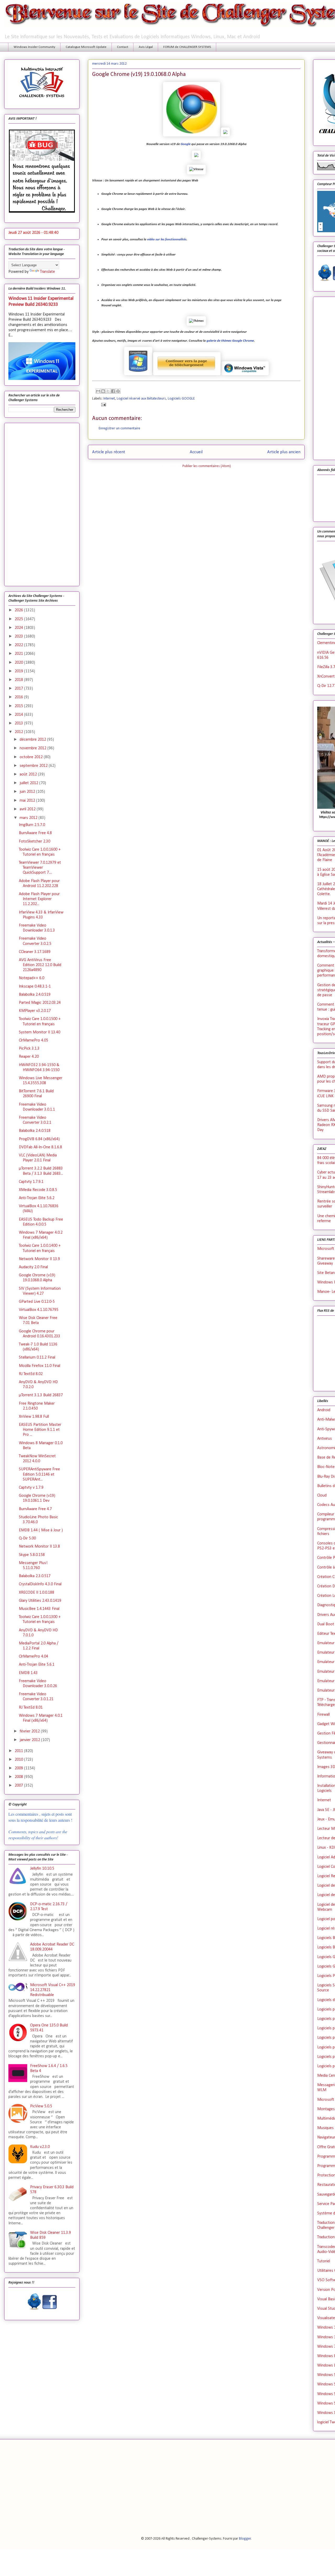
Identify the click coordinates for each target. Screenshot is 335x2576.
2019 (19, 671)
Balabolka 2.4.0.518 (35, 1131)
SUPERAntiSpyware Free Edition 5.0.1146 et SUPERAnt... (39, 1474)
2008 (19, 1777)
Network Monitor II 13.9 (39, 1259)
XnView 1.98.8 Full (34, 1417)
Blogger (245, 2539)
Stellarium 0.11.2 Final (37, 1358)
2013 (19, 723)
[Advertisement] (42, 503)
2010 (19, 1760)
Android (324, 1410)
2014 (19, 715)
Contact (123, 47)
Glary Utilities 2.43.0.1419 (40, 1601)
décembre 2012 (33, 740)
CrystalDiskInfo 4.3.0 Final (40, 1584)
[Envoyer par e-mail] (98, 391)
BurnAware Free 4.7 (35, 1509)
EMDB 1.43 (28, 1673)
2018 (19, 680)
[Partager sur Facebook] (113, 391)
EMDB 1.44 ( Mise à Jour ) (41, 1530)
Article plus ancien (284, 452)
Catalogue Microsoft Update (86, 47)
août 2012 (29, 774)
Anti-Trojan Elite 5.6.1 (37, 1665)
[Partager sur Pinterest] (118, 391)
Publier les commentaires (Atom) (207, 466)
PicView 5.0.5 (41, 2106)
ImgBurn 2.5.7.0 (32, 825)
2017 (19, 689)
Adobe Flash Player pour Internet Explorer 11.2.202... (39, 899)
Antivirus (325, 1439)
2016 (19, 697)
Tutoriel (324, 2261)
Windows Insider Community (34, 47)
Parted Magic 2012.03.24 (40, 1003)
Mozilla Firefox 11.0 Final (40, 1366)
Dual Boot (326, 1624)
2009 (19, 1768)
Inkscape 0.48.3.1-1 (35, 987)
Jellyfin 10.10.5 (42, 1869)
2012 (19, 732)
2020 (19, 663)
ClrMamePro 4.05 (33, 1040)
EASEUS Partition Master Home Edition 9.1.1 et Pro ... (40, 1430)
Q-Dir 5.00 (27, 1538)
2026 (19, 610)
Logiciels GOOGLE (181, 399)
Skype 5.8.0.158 (32, 1555)
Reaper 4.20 (29, 1057)
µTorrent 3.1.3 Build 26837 (41, 1395)
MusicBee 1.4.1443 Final (39, 1609)
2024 (19, 628)
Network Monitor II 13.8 (39, 1547)
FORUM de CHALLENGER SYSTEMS (187, 47)
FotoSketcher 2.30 (35, 841)
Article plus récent (109, 452)
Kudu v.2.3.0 (40, 2147)
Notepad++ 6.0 (32, 978)
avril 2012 (28, 809)
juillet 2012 (29, 783)
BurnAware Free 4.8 (35, 833)
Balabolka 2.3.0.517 (35, 1576)
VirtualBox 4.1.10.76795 (39, 1310)
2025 (19, 619)
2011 (19, 1751)
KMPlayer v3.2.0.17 (35, 1011)
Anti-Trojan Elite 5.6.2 (37, 1198)
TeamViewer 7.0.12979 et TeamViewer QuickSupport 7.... (40, 868)
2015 (19, 706)
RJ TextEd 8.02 (31, 1374)
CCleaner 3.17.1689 (35, 952)
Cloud (322, 1495)
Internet (109, 399)
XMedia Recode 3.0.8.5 (38, 1190)
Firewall (323, 1715)
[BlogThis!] (103, 391)
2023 (19, 636)
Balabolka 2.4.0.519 (35, 995)
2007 (19, 1786)
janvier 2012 (30, 1740)
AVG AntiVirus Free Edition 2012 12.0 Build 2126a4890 (40, 965)
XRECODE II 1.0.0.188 (37, 1593)
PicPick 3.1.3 (29, 1049)
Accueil (196, 452)
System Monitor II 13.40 (40, 1032)
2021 (19, 654)
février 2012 (30, 1731)
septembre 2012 (34, 766)
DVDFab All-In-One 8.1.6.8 (40, 1147)
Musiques (325, 2128)
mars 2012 (29, 818)
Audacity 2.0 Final (33, 1267)
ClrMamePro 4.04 (33, 1657)
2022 (19, 645)
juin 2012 (28, 792)
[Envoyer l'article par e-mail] (103, 405)
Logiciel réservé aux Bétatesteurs (141, 399)
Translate (48, 272)
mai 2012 (28, 801)
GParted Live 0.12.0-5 (37, 1302)
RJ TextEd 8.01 (31, 1708)
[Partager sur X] (108, 391)
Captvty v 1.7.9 (31, 1488)
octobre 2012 (32, 757)
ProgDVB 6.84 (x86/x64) (39, 1139)
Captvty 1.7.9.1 (31, 1182)
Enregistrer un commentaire (119, 428)
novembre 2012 (33, 748)
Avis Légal (146, 47)
